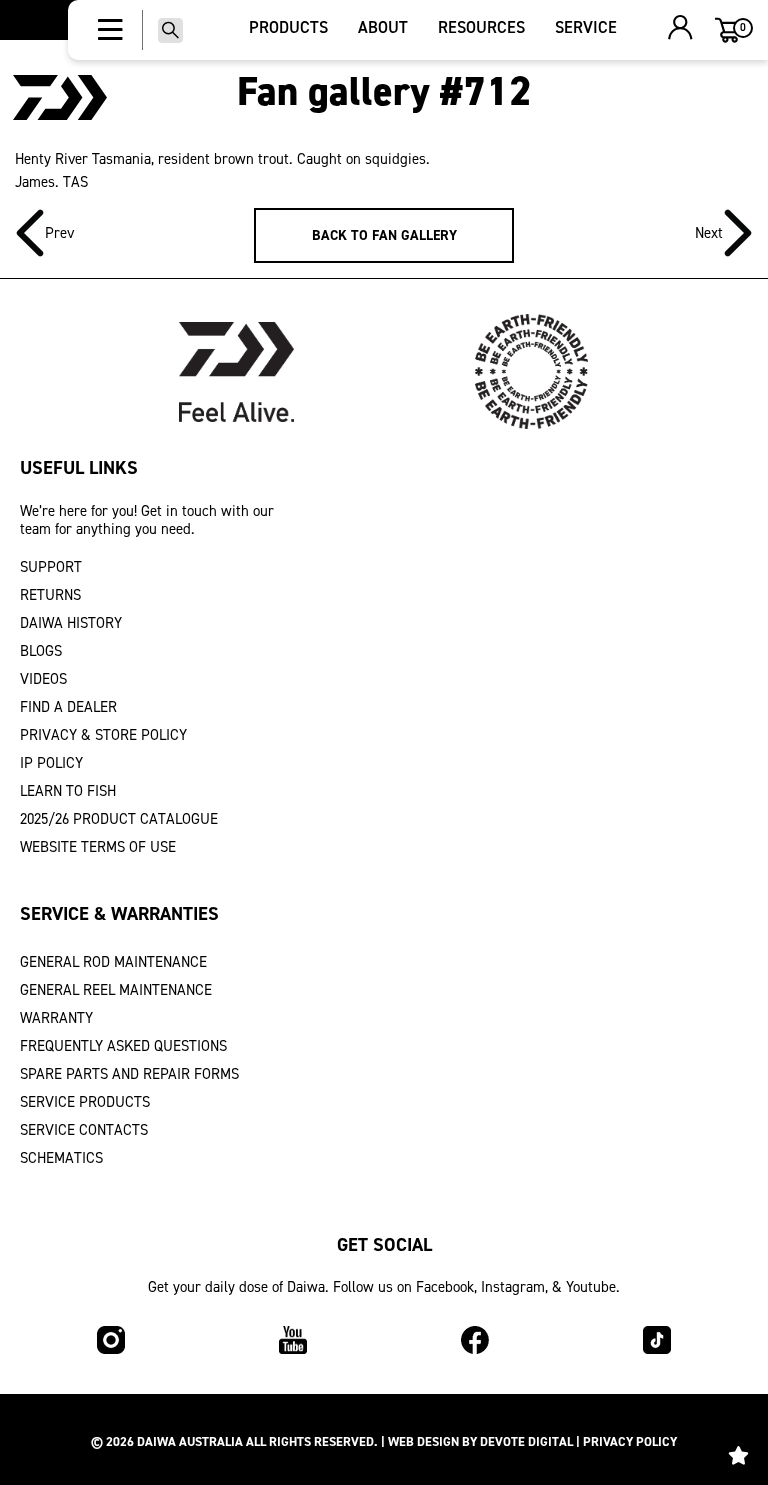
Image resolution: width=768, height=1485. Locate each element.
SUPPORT (51, 567)
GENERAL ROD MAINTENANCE (113, 962)
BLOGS (41, 651)
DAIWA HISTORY (71, 623)
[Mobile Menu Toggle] (110, 30)
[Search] (170, 30)
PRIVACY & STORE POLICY (103, 735)
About (383, 27)
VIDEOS (43, 679)
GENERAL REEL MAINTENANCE (116, 990)
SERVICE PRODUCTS (85, 1102)
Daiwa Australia (190, 1441)
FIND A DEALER (68, 707)
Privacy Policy (630, 1441)
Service (586, 27)
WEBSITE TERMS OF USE (98, 847)
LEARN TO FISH (68, 791)
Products (288, 27)
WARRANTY (56, 1018)
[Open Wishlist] (738, 1455)
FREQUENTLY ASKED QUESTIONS (123, 1046)
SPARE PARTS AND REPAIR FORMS (129, 1074)
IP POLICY (51, 763)
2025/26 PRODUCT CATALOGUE (119, 819)
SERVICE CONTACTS (84, 1130)
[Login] (680, 30)
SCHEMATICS (61, 1158)
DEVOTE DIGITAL (526, 1441)
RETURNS (50, 595)
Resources (481, 27)
